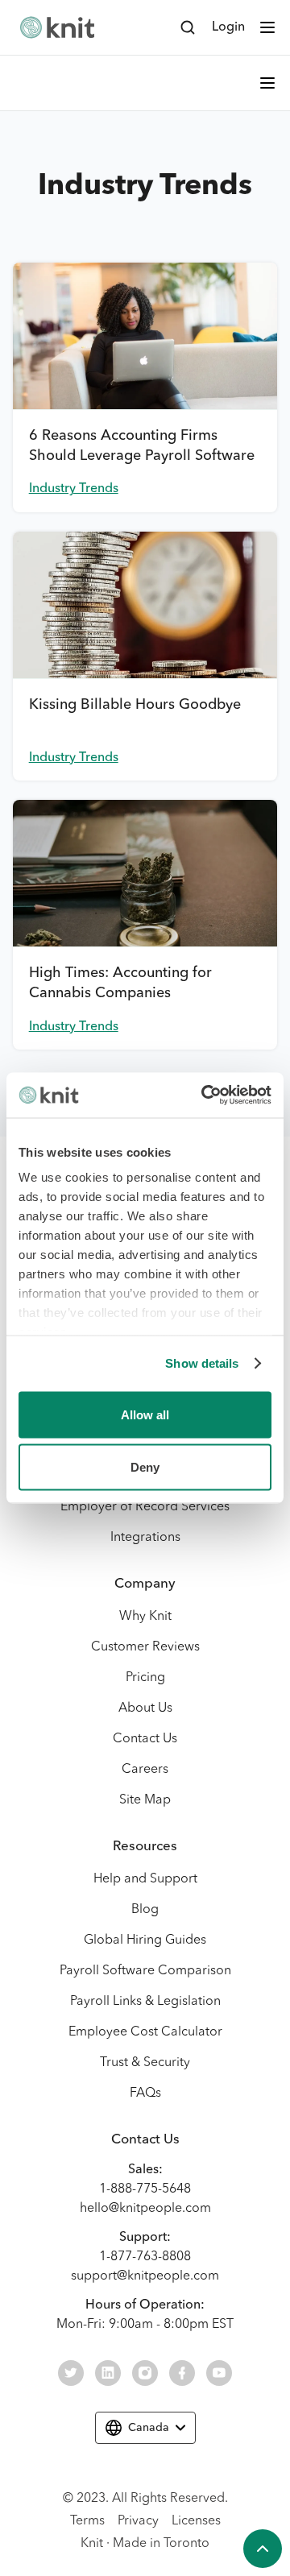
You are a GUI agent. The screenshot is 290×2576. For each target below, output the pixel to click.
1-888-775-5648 (145, 2189)
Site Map (145, 1800)
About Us (145, 1708)
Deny (145, 1467)
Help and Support (145, 1879)
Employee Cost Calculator (145, 2032)
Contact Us (145, 1739)
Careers (145, 1770)
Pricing (145, 1678)
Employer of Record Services (145, 1507)
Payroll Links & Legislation (145, 2002)
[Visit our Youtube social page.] (219, 2373)
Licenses (196, 2521)
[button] (267, 27)
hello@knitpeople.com (145, 2209)
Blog (145, 1910)
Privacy (138, 2521)
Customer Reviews (145, 1647)
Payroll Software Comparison (145, 1971)
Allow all (145, 1414)
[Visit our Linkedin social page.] (108, 2373)
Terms (87, 2521)
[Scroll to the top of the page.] (263, 2549)
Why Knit (145, 1617)
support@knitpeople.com (145, 2276)
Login (228, 27)
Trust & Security (145, 2063)
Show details (202, 1363)
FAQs (145, 2094)
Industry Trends (74, 489)
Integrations (145, 1538)
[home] (57, 27)
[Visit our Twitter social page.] (71, 2373)
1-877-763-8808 (145, 2257)
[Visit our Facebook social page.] (182, 2373)
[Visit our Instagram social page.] (145, 2373)
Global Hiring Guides (145, 1940)
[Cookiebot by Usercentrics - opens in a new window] (205, 1095)
